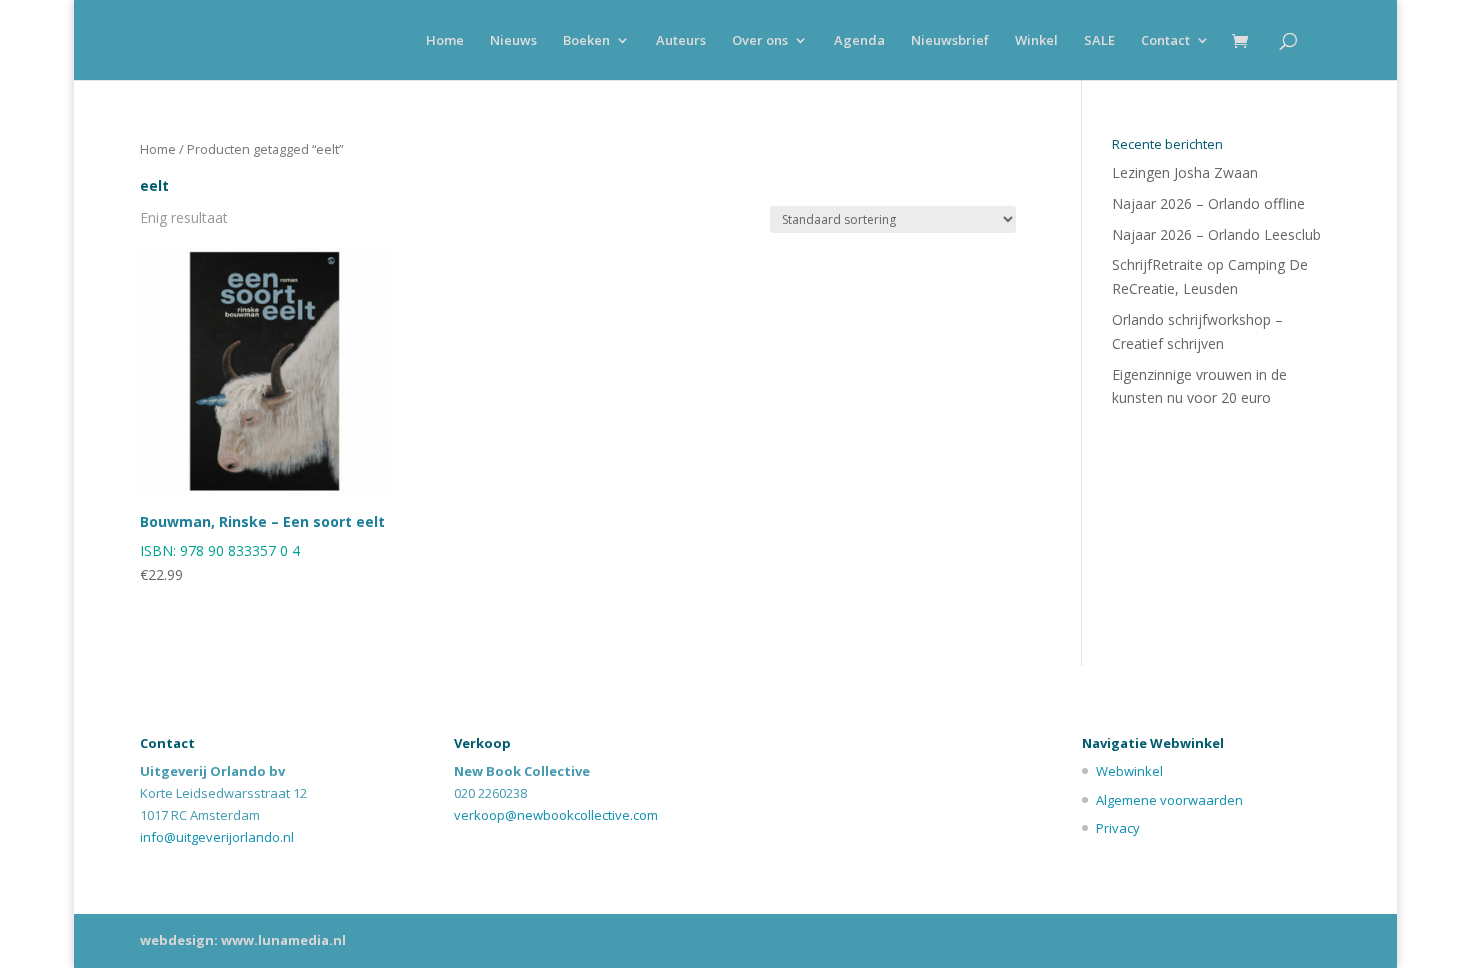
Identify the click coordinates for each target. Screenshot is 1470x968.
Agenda (859, 41)
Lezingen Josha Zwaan (1185, 172)
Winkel (1036, 41)
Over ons (760, 41)
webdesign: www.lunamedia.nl (243, 940)
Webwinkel (1129, 771)
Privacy (1118, 828)
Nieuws (513, 41)
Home (445, 41)
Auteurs (681, 41)
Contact (1165, 41)
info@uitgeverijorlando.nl (217, 837)
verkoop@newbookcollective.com (556, 815)
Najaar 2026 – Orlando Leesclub (1216, 234)
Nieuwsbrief (950, 41)
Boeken (586, 41)
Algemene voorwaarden (1169, 800)
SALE (1099, 41)
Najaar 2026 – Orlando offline (1208, 203)
